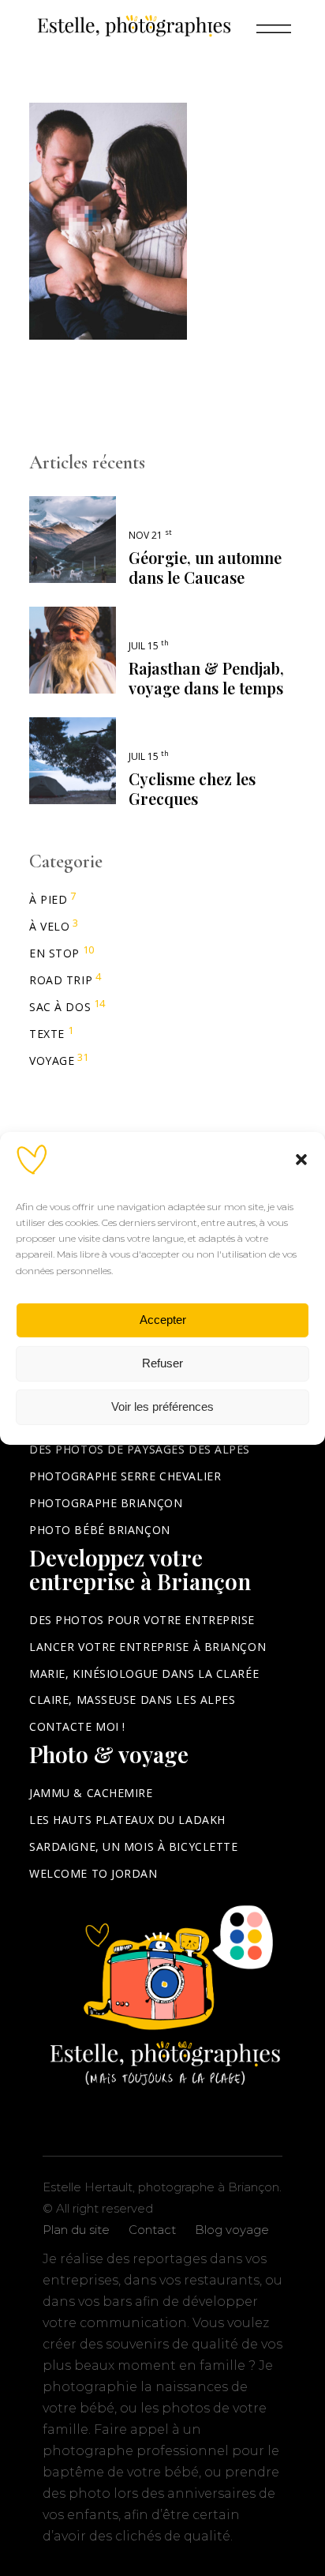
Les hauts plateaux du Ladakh (127, 1820)
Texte (47, 1034)
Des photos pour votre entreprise (142, 1620)
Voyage (52, 1060)
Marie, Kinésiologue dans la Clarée (144, 1673)
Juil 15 (149, 646)
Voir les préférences (162, 1406)
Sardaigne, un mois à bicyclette (133, 1846)
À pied (48, 899)
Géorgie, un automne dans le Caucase (205, 567)
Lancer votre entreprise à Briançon (148, 1647)
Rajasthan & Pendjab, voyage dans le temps (206, 678)
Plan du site (76, 2230)
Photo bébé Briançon (100, 1530)
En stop (54, 953)
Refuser (162, 1363)
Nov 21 (150, 535)
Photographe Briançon (106, 1503)
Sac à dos (60, 1007)
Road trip (61, 980)
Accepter (163, 1320)
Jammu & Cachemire (91, 1793)
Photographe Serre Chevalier (125, 1476)
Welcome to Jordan (93, 1873)
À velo (49, 926)
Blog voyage (232, 2230)
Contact (152, 2230)
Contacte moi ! (77, 1726)
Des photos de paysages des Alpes (140, 1449)
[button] (301, 1159)
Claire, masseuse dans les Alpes (132, 1700)
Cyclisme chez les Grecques (192, 788)
